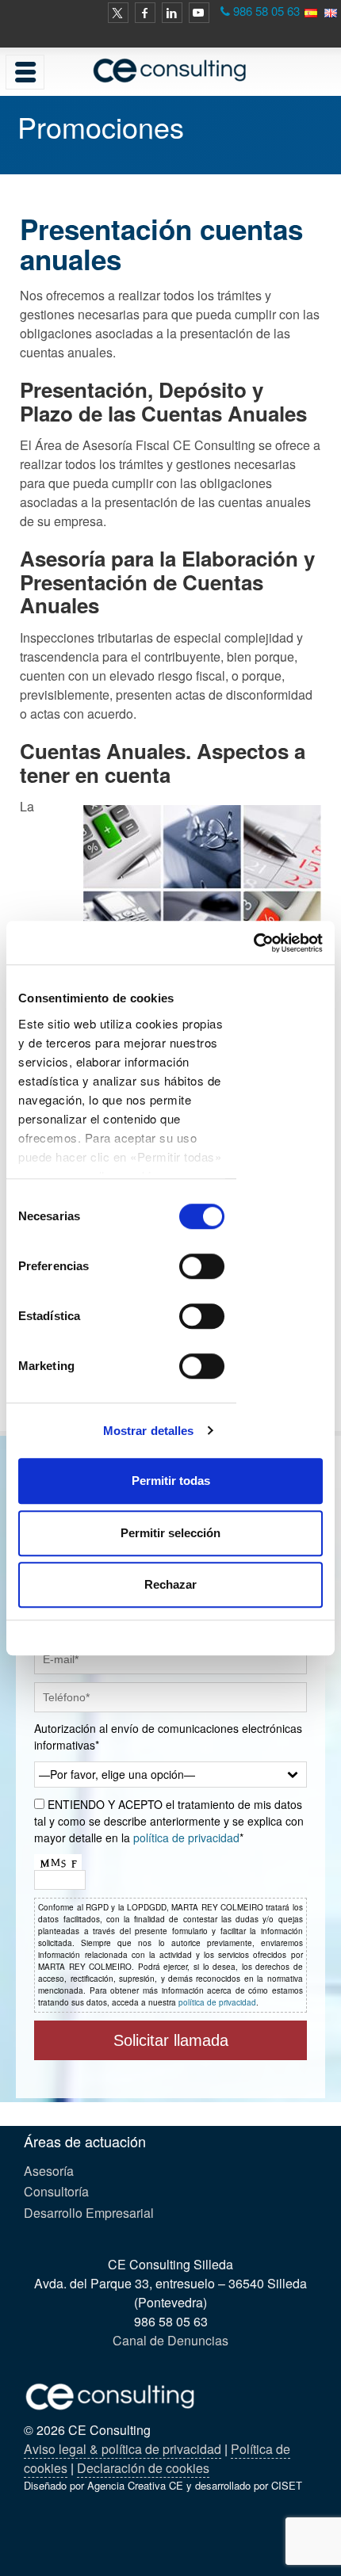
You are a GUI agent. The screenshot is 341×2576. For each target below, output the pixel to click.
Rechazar (170, 1584)
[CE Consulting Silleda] (170, 70)
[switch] (202, 1266)
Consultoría (56, 2191)
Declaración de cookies (143, 2468)
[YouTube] (199, 13)
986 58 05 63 (266, 11)
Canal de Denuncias (170, 2340)
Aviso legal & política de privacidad (123, 2449)
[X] (118, 13)
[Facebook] (145, 13)
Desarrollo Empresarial (89, 2213)
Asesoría (49, 2171)
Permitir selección (170, 1533)
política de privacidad (186, 1838)
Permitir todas (171, 1481)
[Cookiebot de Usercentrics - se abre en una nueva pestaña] (253, 943)
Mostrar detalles (149, 1431)
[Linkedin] (172, 13)
